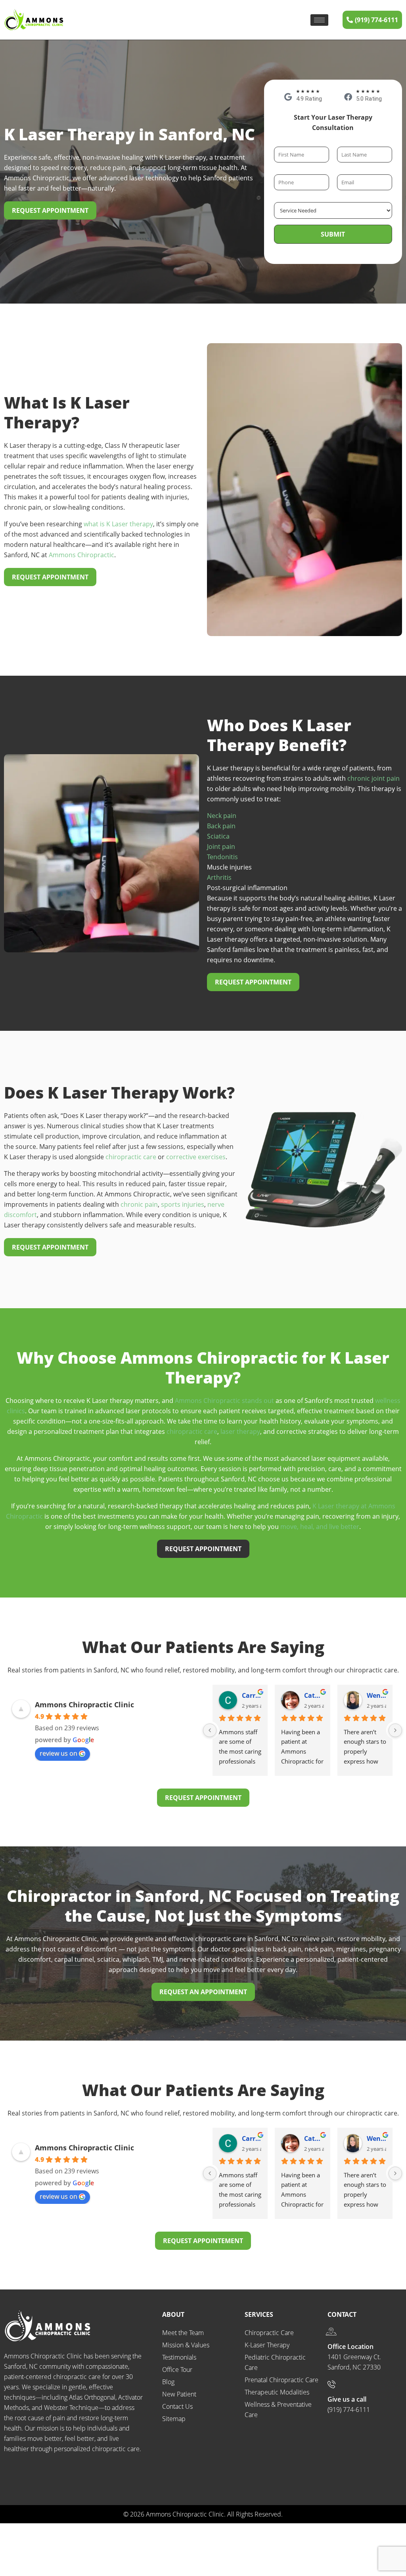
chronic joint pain (373, 778)
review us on (58, 1753)
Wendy (314, 1695)
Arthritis (219, 877)
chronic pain (139, 1204)
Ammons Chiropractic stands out (224, 1401)
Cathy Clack (252, 1695)
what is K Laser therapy (118, 524)
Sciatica (218, 836)
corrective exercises (196, 1157)
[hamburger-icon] (319, 20)
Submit (333, 234)
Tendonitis (222, 857)
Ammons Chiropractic (81, 555)
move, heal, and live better (320, 1527)
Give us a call (347, 2399)
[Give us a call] (331, 2384)
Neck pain (222, 816)
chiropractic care (131, 1157)
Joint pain (221, 847)
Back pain (221, 826)
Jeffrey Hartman (376, 1695)
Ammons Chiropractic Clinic (84, 1705)
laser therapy (240, 1431)
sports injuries (183, 1204)
